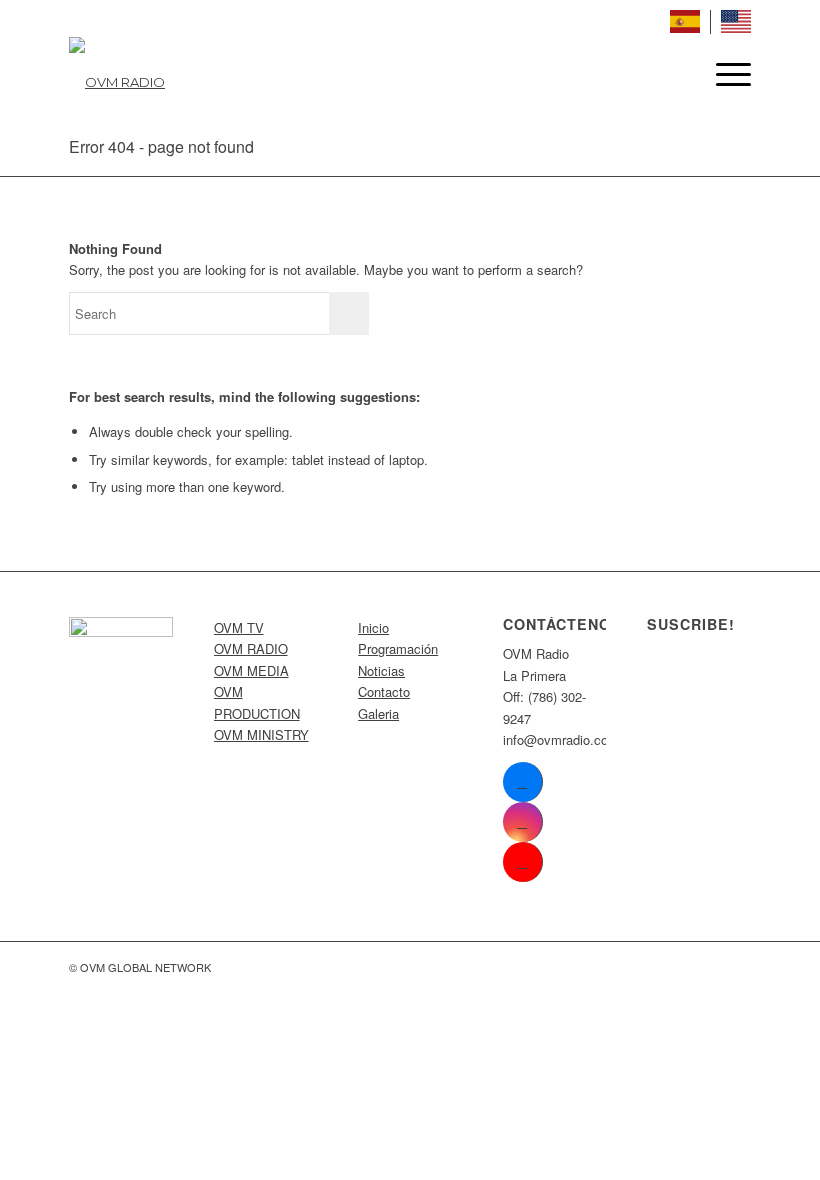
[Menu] (723, 74)
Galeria (378, 713)
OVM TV (239, 627)
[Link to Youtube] (522, 862)
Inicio (373, 627)
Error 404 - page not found (161, 146)
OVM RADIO (251, 648)
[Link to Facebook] (522, 782)
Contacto (384, 691)
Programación (398, 648)
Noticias (381, 670)
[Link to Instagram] (522, 822)
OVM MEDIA (251, 670)
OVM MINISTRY (261, 734)
